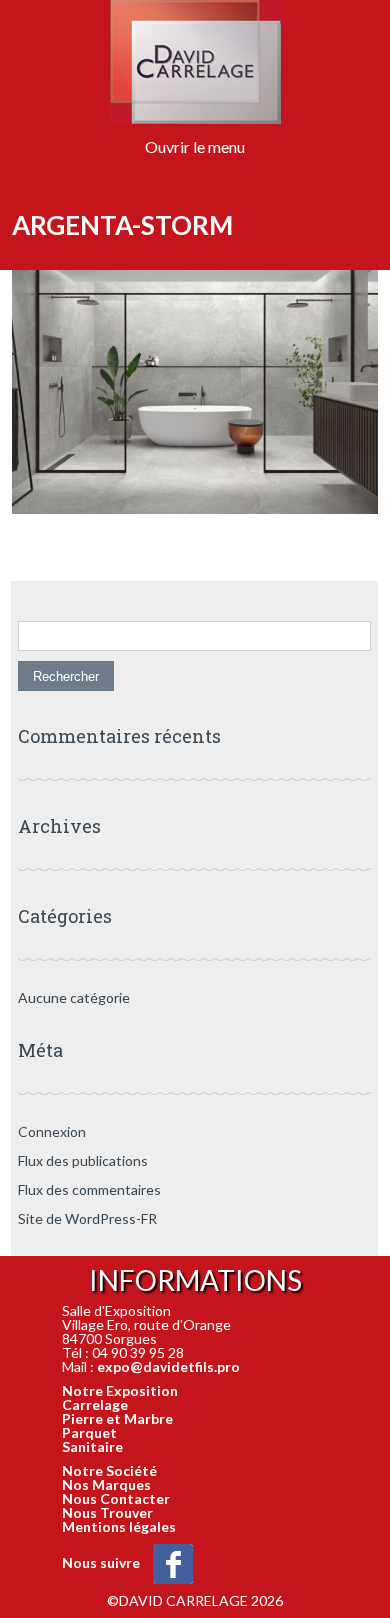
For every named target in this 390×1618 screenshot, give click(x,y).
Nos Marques (106, 1484)
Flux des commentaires (89, 1189)
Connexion (52, 1131)
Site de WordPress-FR (87, 1218)
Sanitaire (92, 1446)
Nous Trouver (107, 1512)
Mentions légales (119, 1526)
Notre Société (109, 1470)
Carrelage (95, 1404)
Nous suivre (102, 1562)
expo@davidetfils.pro (168, 1366)
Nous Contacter (116, 1498)
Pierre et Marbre (117, 1418)
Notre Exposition (120, 1390)
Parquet (89, 1432)
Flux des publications (83, 1160)
